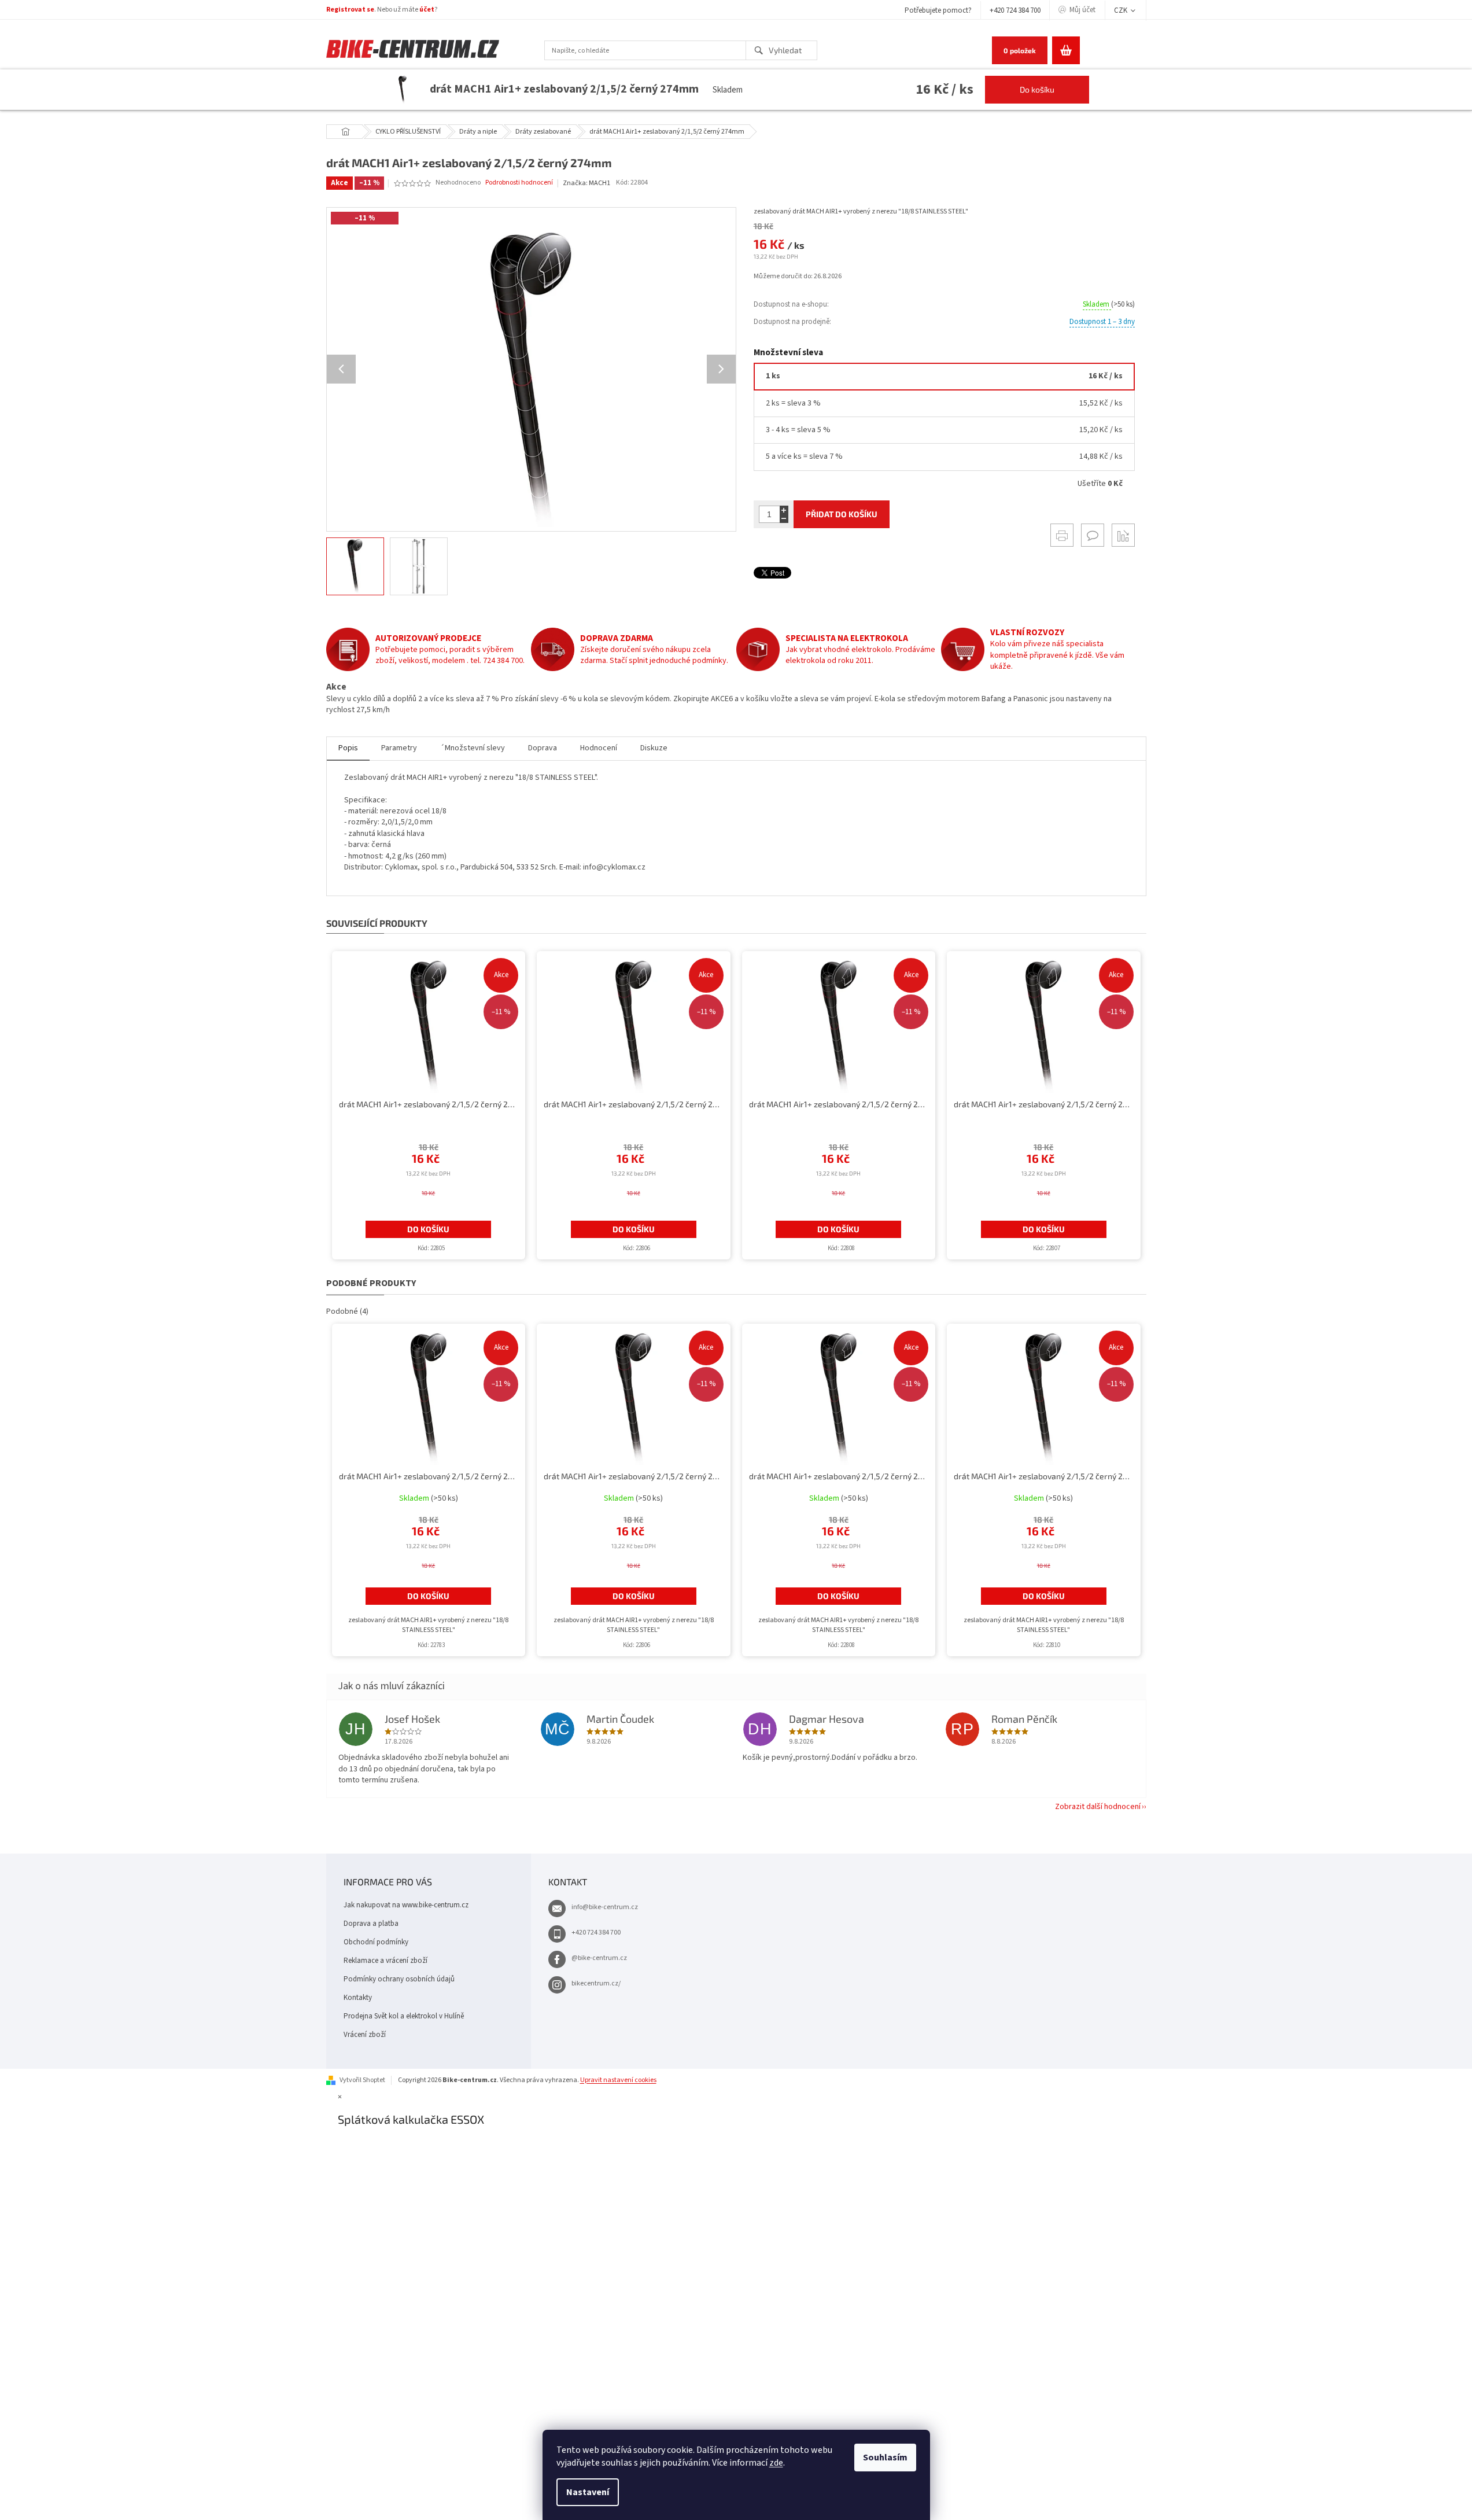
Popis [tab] (348, 748)
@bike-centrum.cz (599, 1958)
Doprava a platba (371, 1924)
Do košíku (1037, 89)
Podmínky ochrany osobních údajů (399, 1979)
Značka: (586, 183)
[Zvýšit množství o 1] (784, 510)
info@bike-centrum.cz (605, 1907)
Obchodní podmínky (376, 1942)
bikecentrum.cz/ (596, 1983)
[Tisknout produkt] (1062, 535)
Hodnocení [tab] (599, 748)
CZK (1121, 10)
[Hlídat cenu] (1123, 535)
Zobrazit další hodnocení (1098, 1807)
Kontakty (358, 1998)
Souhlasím (885, 2458)
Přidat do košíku (842, 514)
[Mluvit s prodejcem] (1093, 535)
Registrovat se (350, 10)
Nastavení (588, 2492)
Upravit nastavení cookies (618, 2080)
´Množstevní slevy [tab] (473, 748)
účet (427, 10)
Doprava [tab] (543, 748)
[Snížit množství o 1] (784, 519)
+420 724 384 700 (1015, 10)
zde (776, 2463)
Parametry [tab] (399, 748)
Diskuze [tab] (654, 748)
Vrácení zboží (365, 2035)
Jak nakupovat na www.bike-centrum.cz (406, 1905)
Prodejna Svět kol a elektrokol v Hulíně (404, 2016)
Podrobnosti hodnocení (519, 183)
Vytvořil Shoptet (362, 2080)
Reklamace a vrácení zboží (385, 1961)
